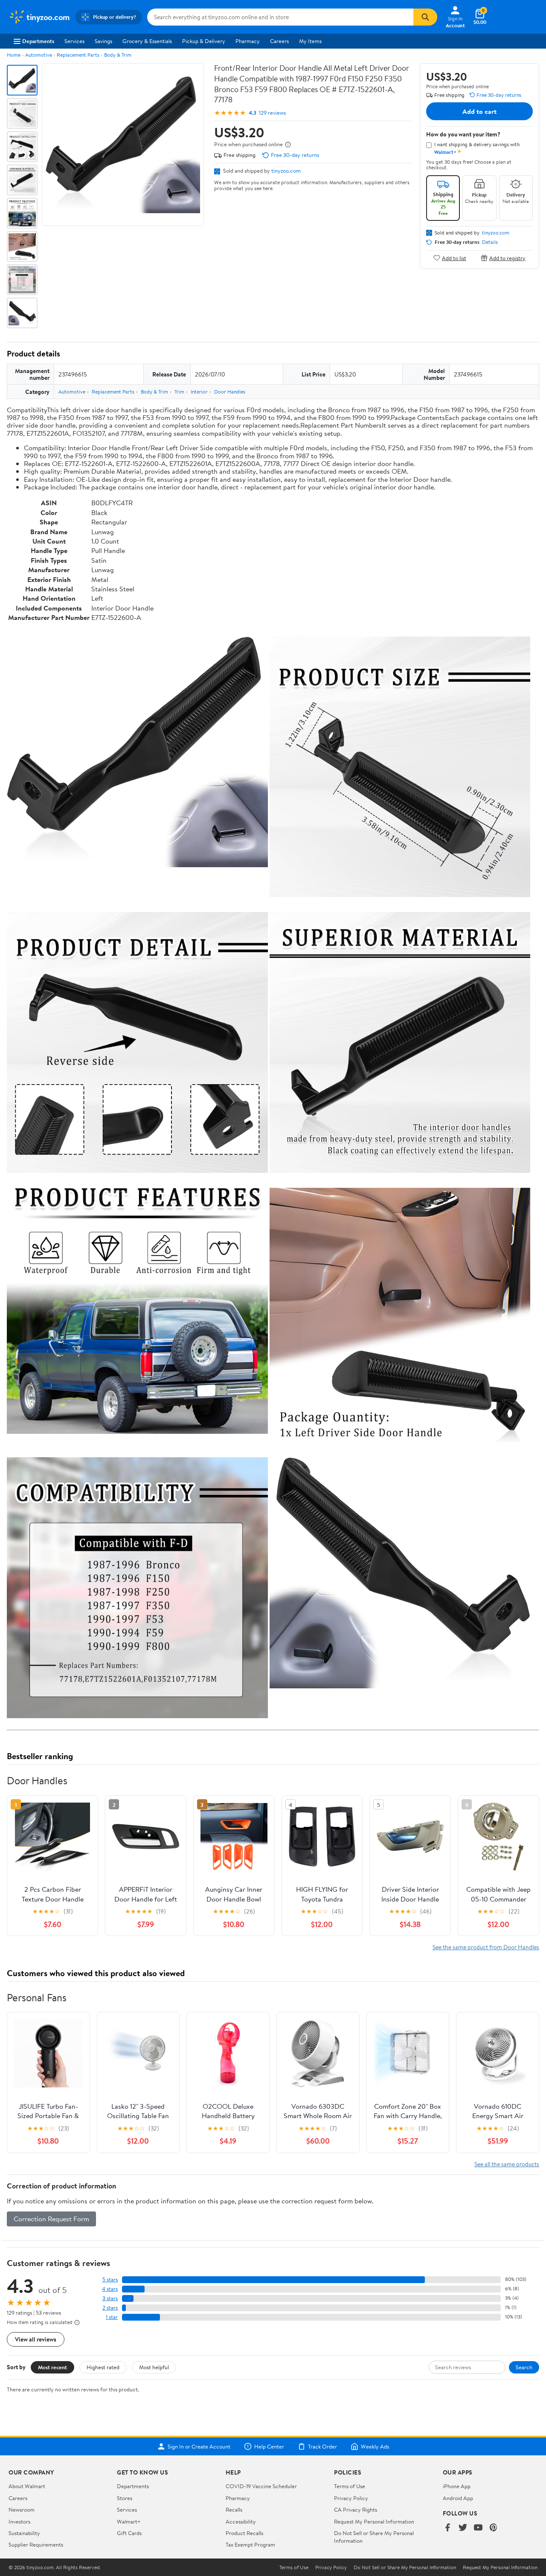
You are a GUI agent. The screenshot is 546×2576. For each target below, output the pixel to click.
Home (14, 55)
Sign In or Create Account (199, 2446)
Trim (179, 392)
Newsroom (22, 2509)
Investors (19, 2521)
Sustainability (24, 2533)
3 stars (110, 2298)
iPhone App (457, 2486)
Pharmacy (248, 41)
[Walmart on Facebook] (447, 2528)
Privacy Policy (351, 2498)
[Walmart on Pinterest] (494, 2528)
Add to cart (479, 111)
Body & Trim (118, 55)
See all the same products (507, 2164)
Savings (103, 41)
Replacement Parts (78, 55)
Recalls (234, 2509)
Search (524, 2367)
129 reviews (272, 113)
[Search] (425, 17)
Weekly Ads (375, 2446)
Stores (125, 2498)
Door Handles (230, 392)
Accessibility (241, 2521)
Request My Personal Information (374, 2521)
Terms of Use (350, 2486)
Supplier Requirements (36, 2544)
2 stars (110, 2308)
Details (490, 242)
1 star (112, 2317)
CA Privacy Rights (356, 2509)
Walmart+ (129, 2521)
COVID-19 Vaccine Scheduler (261, 2486)
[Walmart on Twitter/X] (463, 2528)
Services (74, 41)
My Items (310, 41)
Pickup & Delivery (204, 41)
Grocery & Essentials (147, 41)
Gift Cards (129, 2533)
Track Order (322, 2446)
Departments (38, 41)
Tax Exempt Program (250, 2544)
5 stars (110, 2279)
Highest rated (103, 2367)
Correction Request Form (51, 2219)
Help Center (269, 2446)
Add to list (454, 258)
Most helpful (154, 2367)
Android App (458, 2498)
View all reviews (36, 2339)
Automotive (39, 55)
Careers (279, 41)
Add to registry (507, 258)
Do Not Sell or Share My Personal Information (405, 2567)
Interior (199, 392)
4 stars (110, 2289)
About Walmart (27, 2486)
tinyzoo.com (286, 171)
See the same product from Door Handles (486, 1947)
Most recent (52, 2367)
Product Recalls (244, 2533)
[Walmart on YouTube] (478, 2528)
